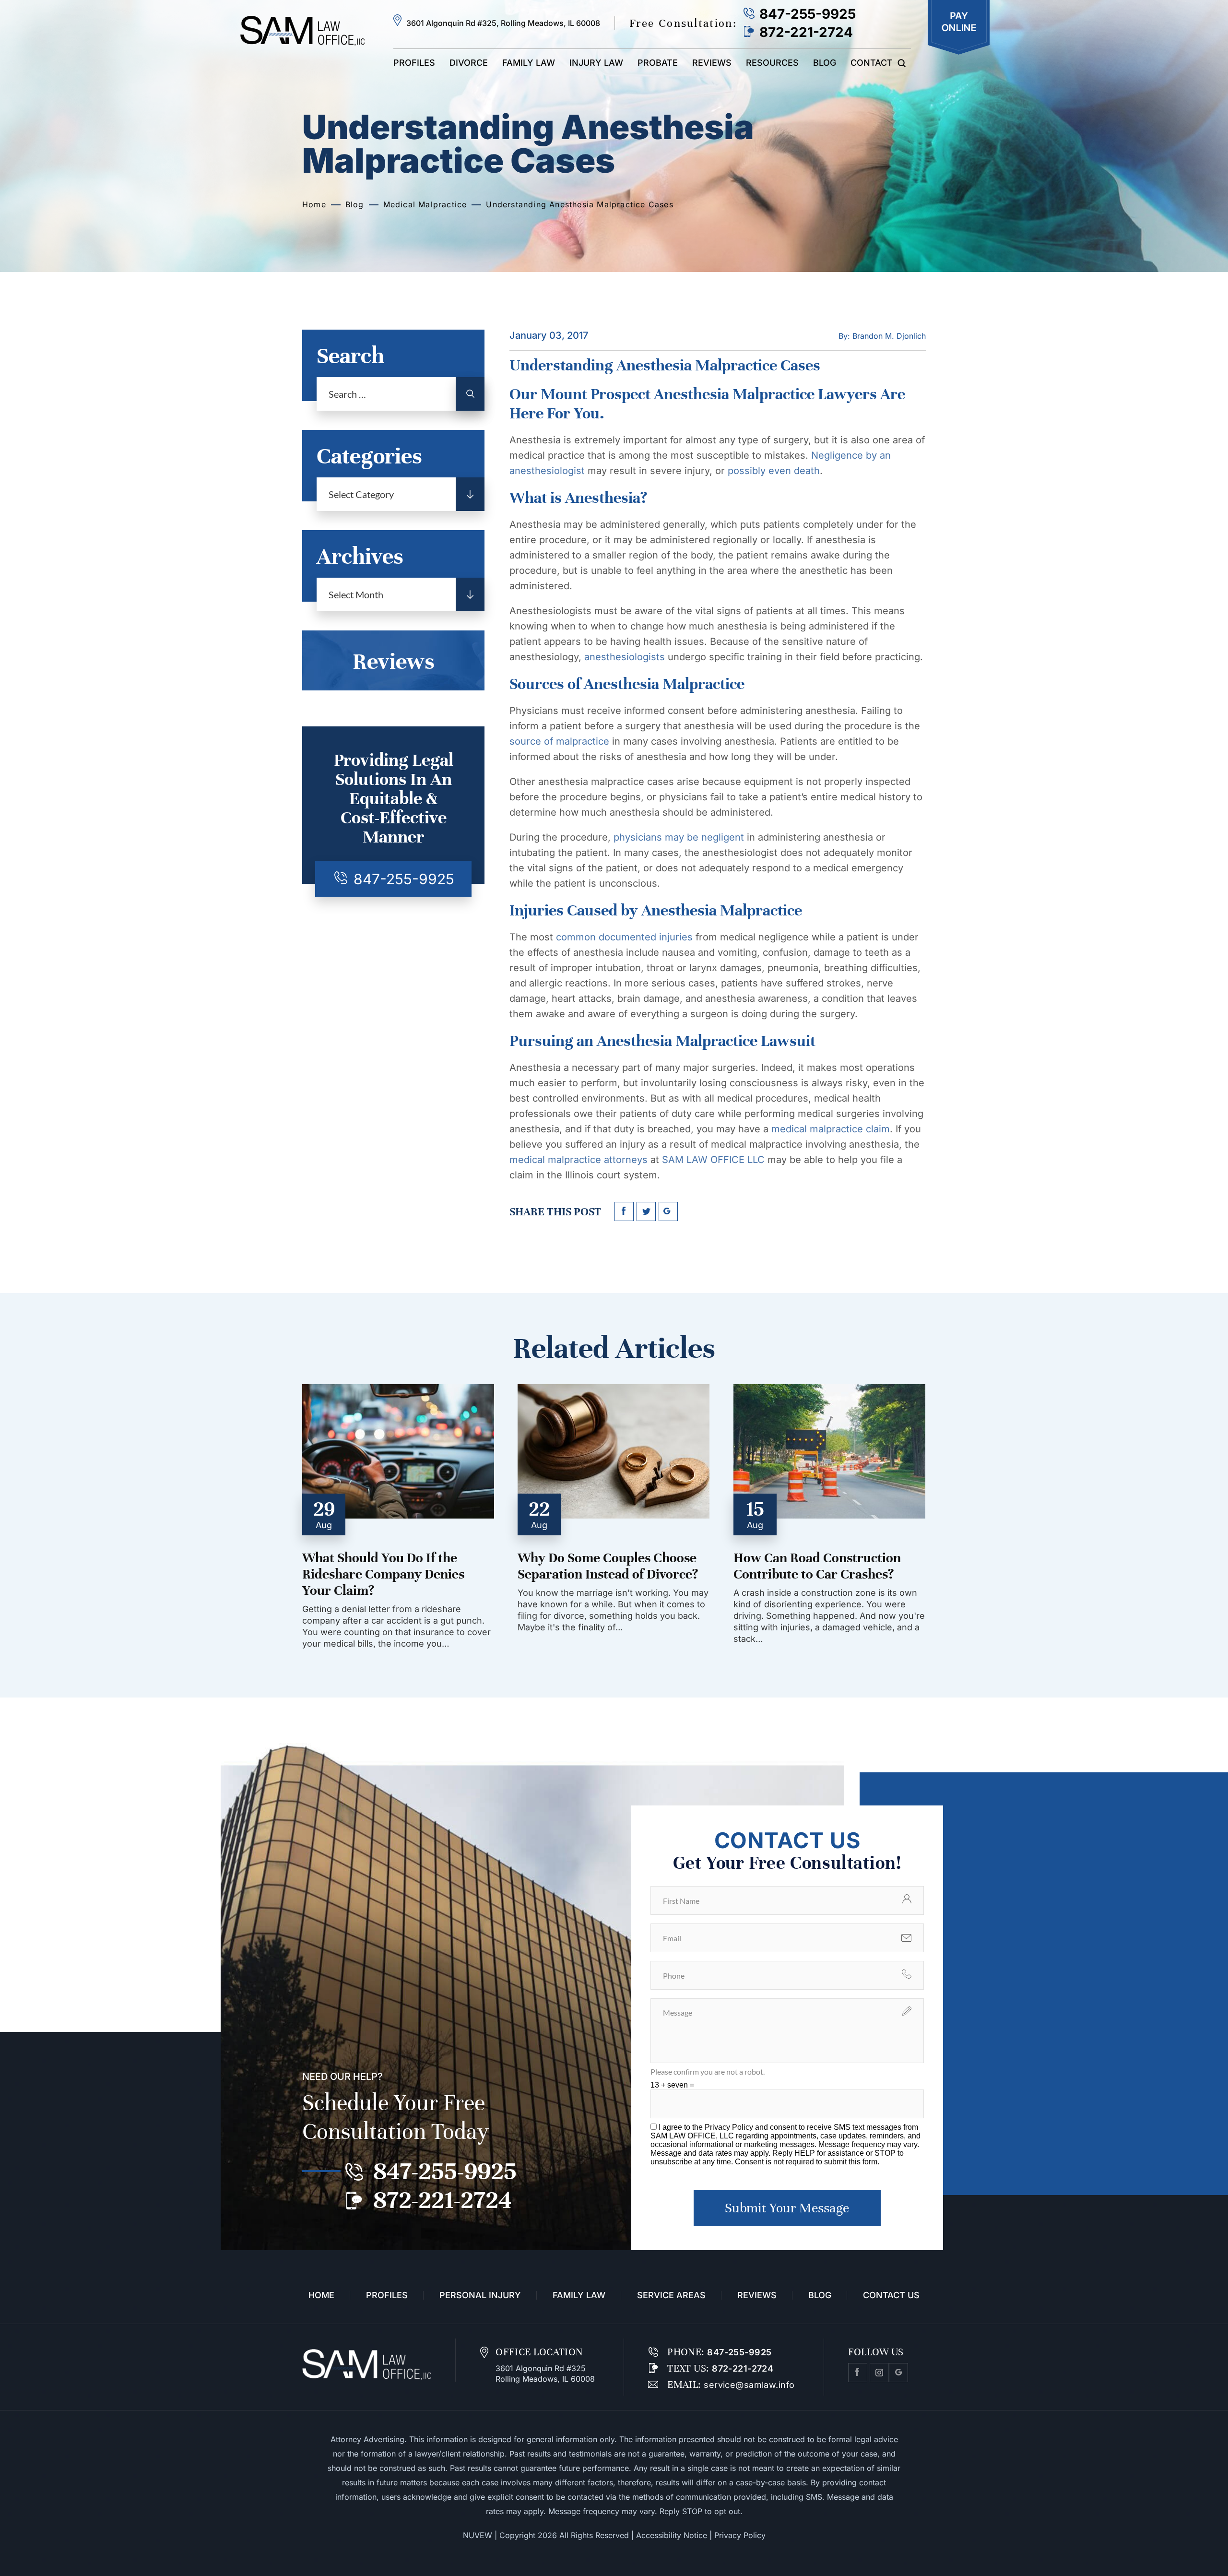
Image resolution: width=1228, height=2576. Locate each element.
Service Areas (671, 2295)
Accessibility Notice (672, 2535)
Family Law (529, 63)
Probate (658, 63)
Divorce (469, 63)
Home (321, 2295)
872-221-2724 (806, 32)
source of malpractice (559, 741)
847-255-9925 (808, 14)
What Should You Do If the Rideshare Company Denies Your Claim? (383, 1574)
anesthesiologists (623, 657)
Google (898, 2373)
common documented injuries (623, 937)
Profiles (414, 63)
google (668, 1211)
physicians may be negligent (679, 837)
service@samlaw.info (748, 2385)
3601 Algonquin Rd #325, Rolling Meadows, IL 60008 (503, 23)
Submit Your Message (787, 2208)
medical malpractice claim (831, 1129)
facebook (624, 1211)
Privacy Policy (730, 2127)
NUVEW (478, 2535)
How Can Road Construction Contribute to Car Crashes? (817, 1566)
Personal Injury (480, 2295)
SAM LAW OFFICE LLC (712, 1160)
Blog (825, 63)
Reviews (712, 63)
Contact (872, 63)
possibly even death (774, 471)
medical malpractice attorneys (579, 1160)
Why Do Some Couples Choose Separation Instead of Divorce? (608, 1566)
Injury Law (596, 63)
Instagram (879, 2373)
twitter (646, 1211)
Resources (772, 63)
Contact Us (891, 2295)
